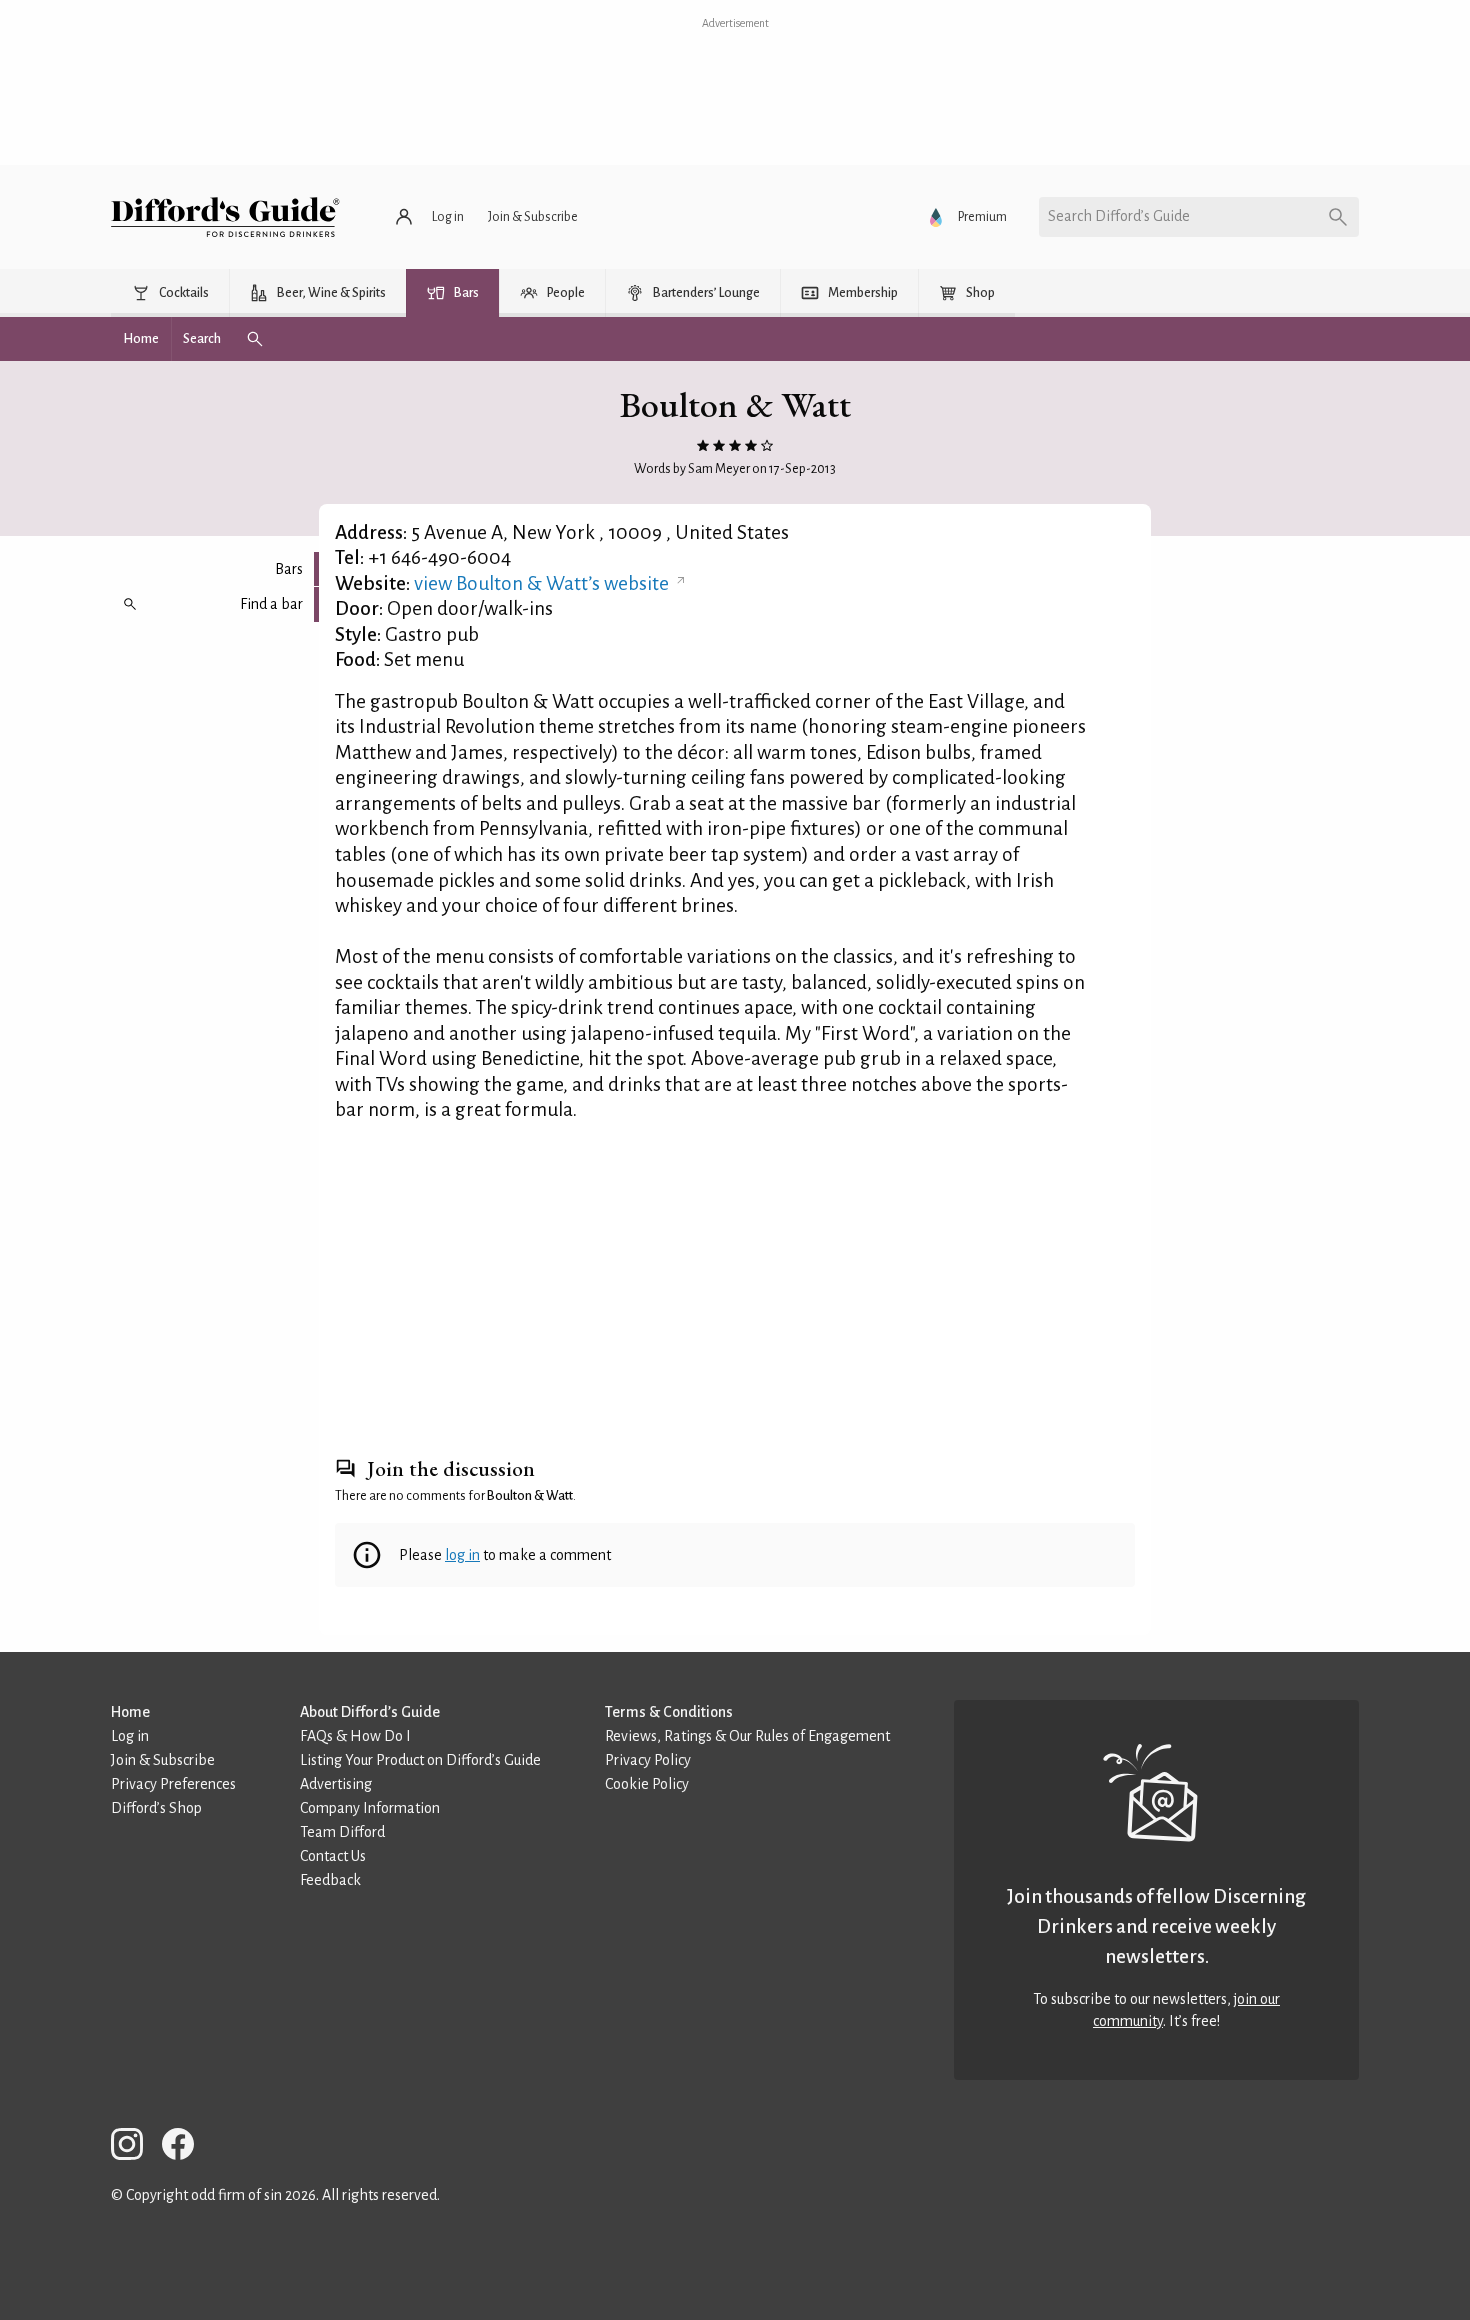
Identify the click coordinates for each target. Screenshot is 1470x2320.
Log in (130, 1736)
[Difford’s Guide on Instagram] (135, 2147)
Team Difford (342, 1832)
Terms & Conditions (669, 1712)
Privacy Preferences (173, 1784)
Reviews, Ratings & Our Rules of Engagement (747, 1736)
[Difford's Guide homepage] (225, 217)
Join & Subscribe (163, 1760)
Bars (289, 569)
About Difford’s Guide (370, 1712)
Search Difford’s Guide (1119, 216)
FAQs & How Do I (355, 1736)
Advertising (336, 1784)
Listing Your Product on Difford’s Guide (420, 1760)
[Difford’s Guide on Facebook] (186, 2147)
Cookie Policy (647, 1784)
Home (130, 1712)
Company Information (370, 1808)
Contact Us (333, 1856)
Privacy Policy (648, 1760)
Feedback (330, 1880)
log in (462, 1555)
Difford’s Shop (156, 1808)
